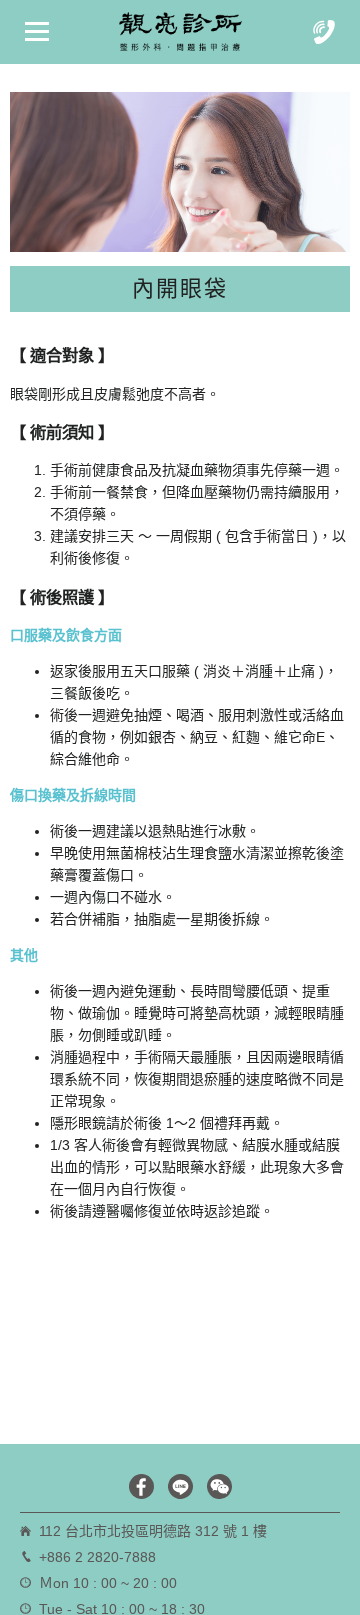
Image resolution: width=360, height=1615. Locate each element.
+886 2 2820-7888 (97, 1557)
